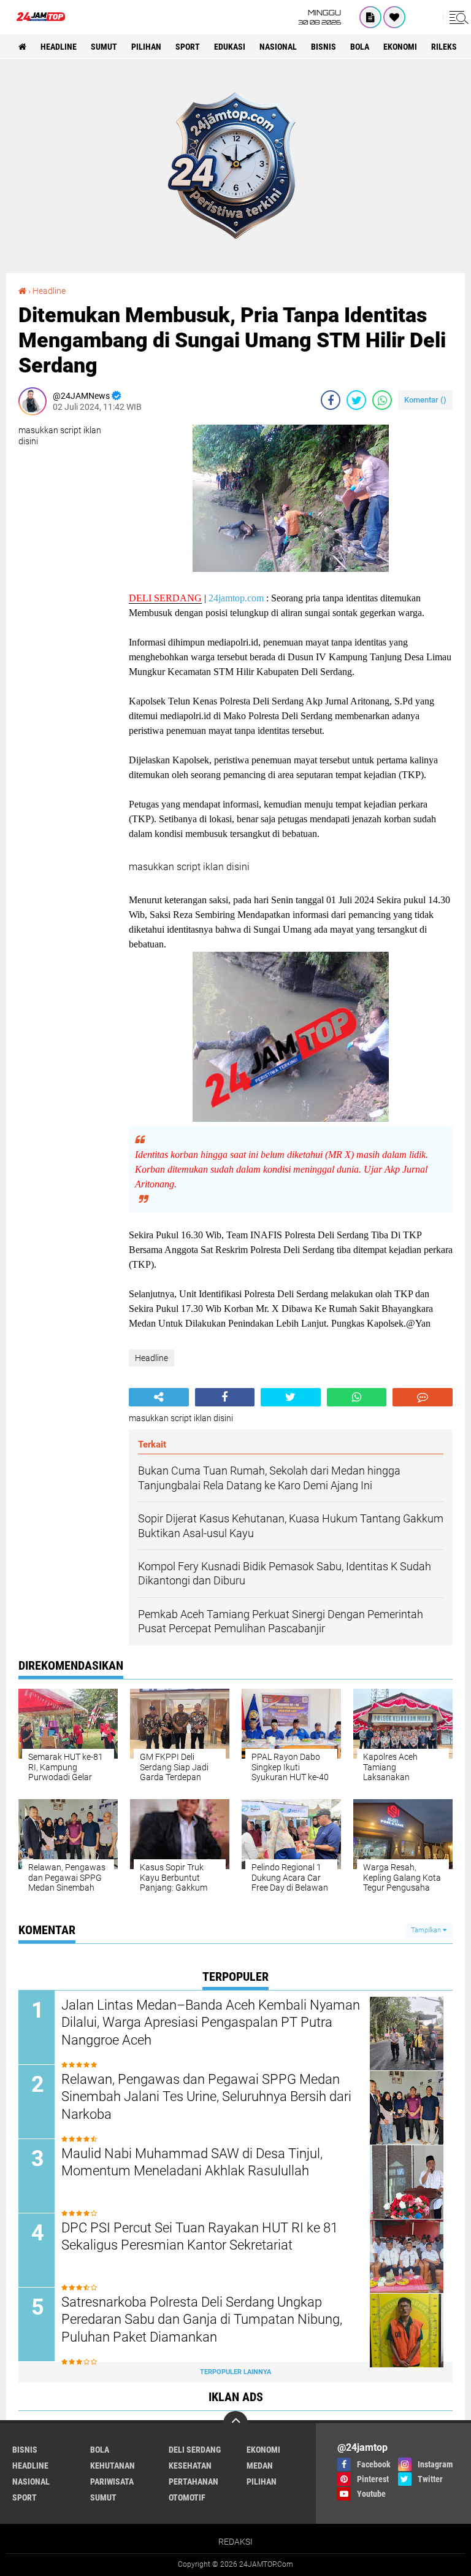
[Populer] (394, 17)
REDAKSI (235, 2542)
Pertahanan (193, 2482)
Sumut (104, 47)
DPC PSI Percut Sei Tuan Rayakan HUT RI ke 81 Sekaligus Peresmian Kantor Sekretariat (200, 2237)
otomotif (187, 2497)
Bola (360, 47)
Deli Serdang (195, 2450)
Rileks (444, 47)
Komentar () (425, 400)
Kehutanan (113, 2466)
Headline (59, 47)
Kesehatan (190, 2466)
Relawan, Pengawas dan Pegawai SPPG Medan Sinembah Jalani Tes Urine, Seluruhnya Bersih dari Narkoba (206, 2097)
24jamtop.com (236, 598)
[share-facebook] (331, 400)
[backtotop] (235, 2423)
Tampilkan (427, 1930)
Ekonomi (400, 47)
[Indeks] (370, 17)
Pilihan (146, 47)
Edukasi (230, 47)
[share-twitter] (356, 400)
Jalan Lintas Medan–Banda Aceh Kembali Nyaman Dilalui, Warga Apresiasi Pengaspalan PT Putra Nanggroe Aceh (211, 2023)
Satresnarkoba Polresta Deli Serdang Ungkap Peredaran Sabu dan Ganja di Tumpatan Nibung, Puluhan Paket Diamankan (202, 2320)
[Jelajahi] (457, 17)
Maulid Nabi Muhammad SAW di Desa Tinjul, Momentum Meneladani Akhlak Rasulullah (192, 2162)
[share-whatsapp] (382, 400)
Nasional (278, 47)
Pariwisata (112, 2482)
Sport (188, 47)
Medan (260, 2466)
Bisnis (324, 47)
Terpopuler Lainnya (235, 2372)
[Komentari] (423, 1397)
